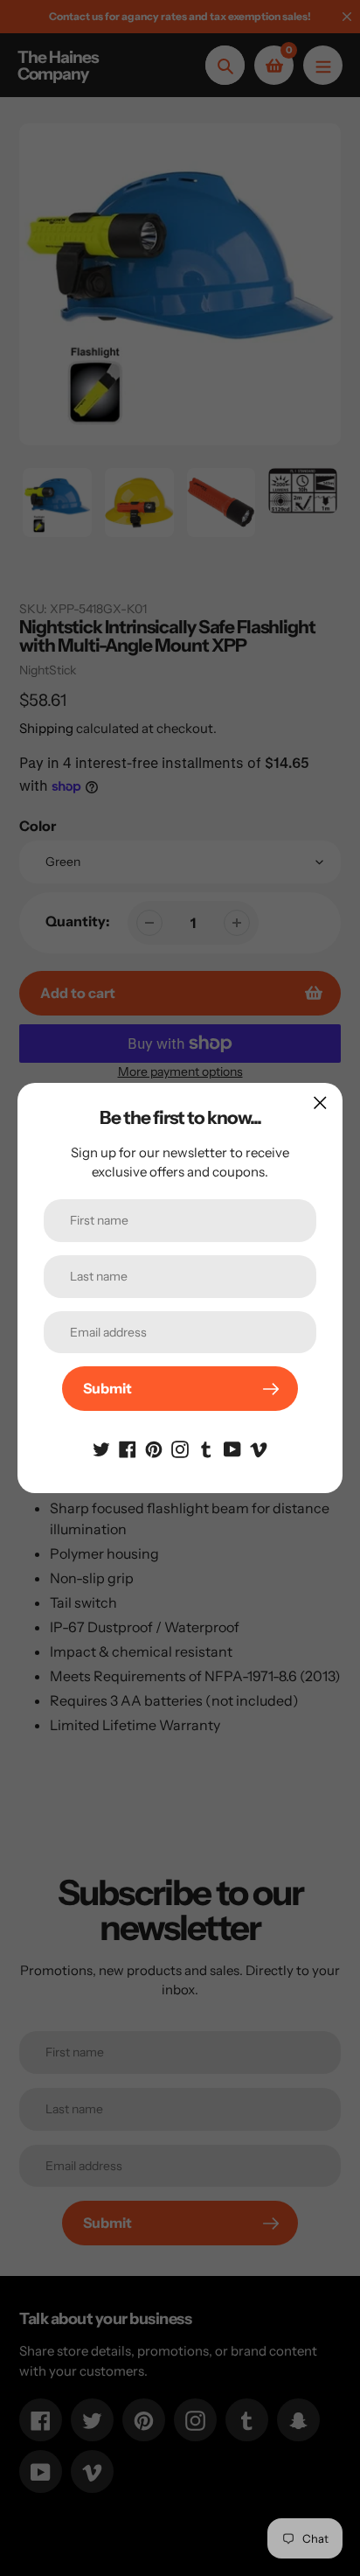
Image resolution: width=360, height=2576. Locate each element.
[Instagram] (180, 1448)
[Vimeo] (259, 1448)
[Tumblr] (206, 1448)
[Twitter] (101, 1448)
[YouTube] (232, 1448)
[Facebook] (128, 1448)
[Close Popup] (320, 1103)
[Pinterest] (154, 1448)
